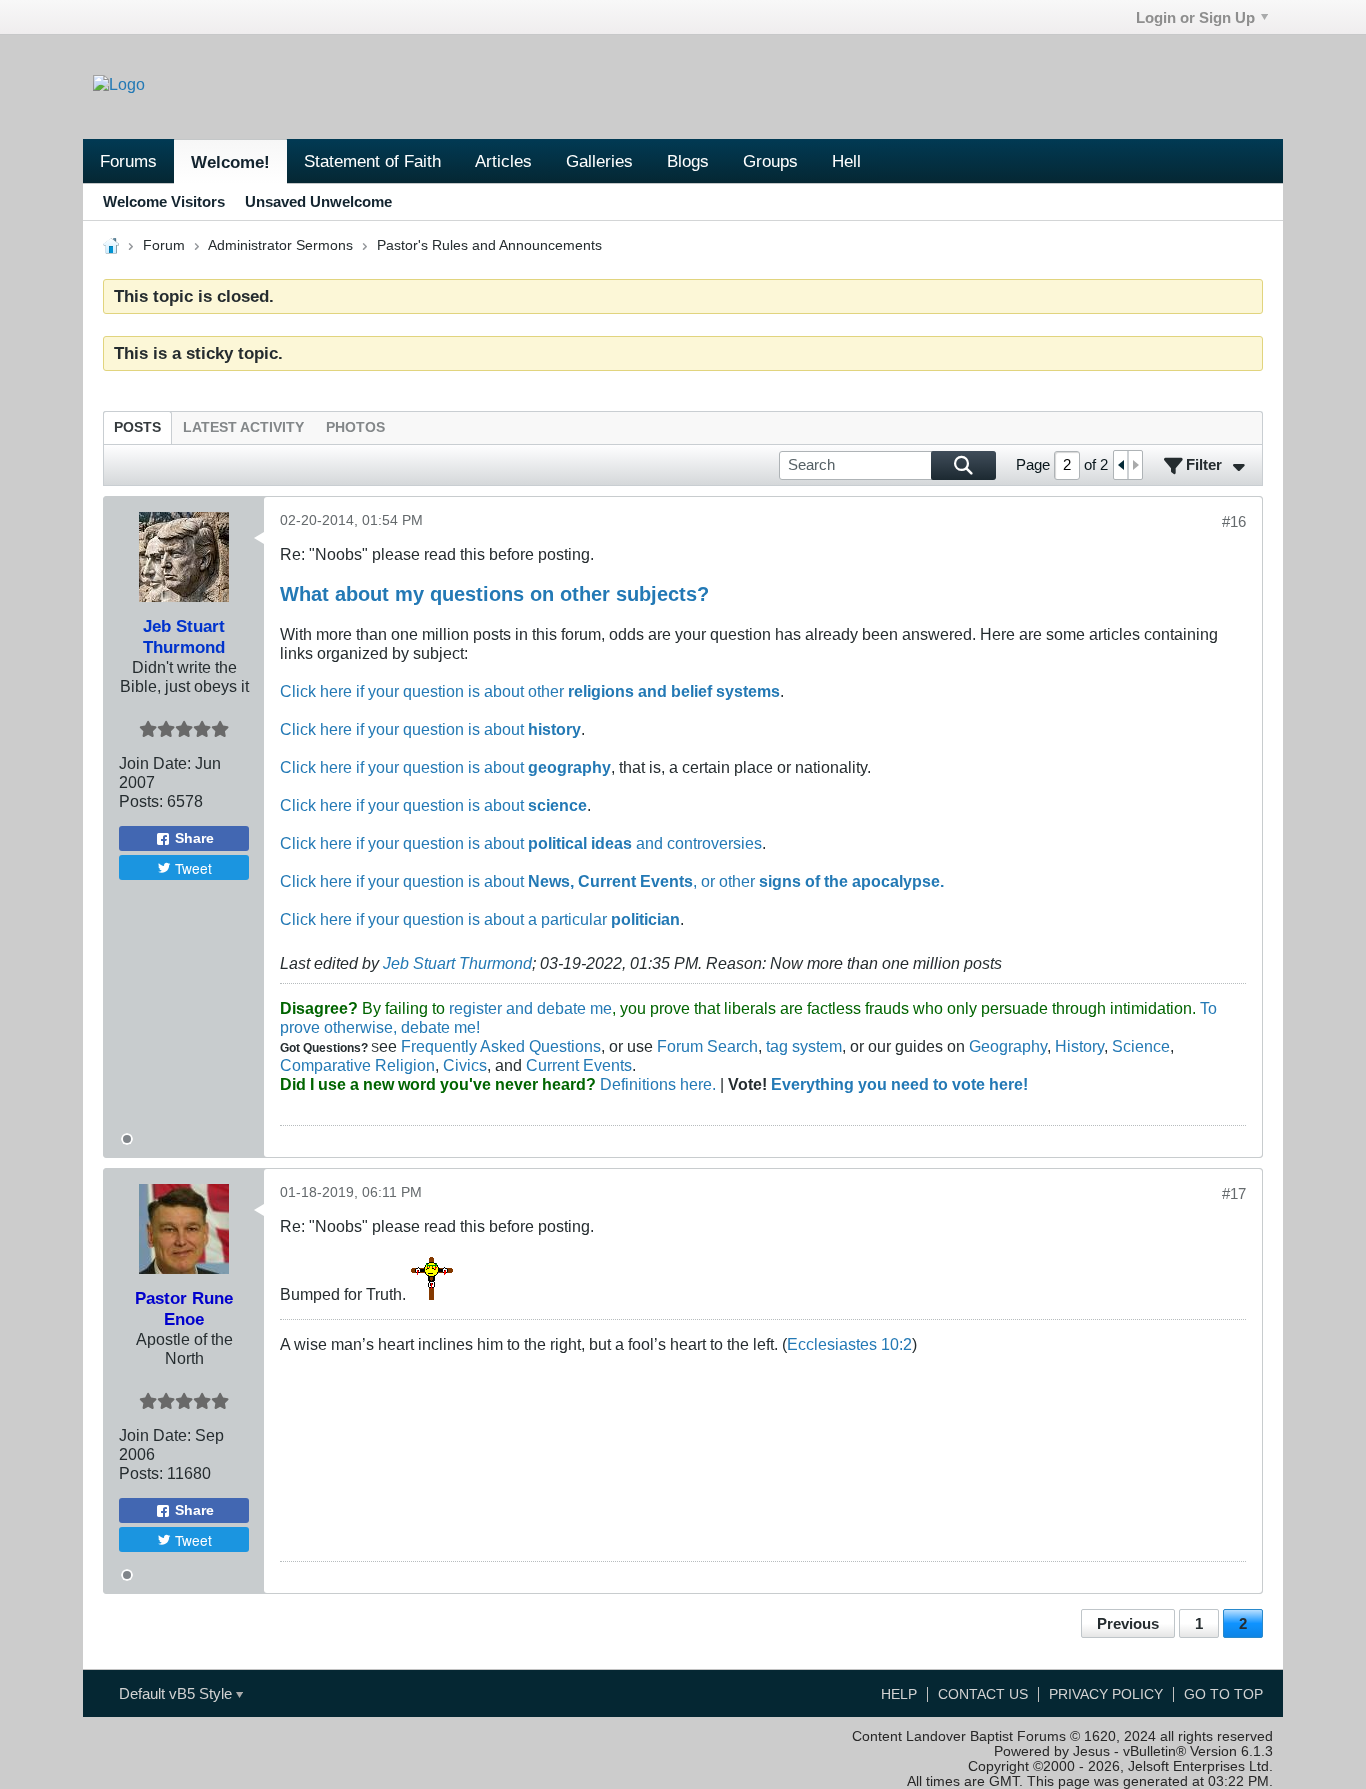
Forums (128, 161)
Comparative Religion (357, 1065)
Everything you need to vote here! (899, 1084)
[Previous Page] (1121, 464)
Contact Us (983, 1694)
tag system (804, 1046)
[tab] (137, 427)
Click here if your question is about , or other (612, 881)
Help (899, 1694)
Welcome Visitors (164, 201)
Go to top (1223, 1694)
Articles (503, 161)
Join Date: (155, 763)
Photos (355, 427)
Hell (846, 161)
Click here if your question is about (430, 729)
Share (194, 838)
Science (1141, 1046)
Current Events (579, 1065)
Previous (1128, 1623)
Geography (1008, 1046)
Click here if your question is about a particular (480, 919)
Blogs (688, 161)
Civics (465, 1065)
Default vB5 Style (177, 1693)
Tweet (193, 868)
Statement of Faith (372, 161)
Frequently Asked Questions (501, 1046)
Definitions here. (656, 1084)
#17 (1234, 1193)
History (1079, 1046)
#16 (1234, 521)
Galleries (599, 161)
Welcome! (230, 162)
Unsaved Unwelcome (318, 201)
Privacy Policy (1106, 1694)
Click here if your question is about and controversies (521, 843)
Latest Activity (243, 427)
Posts (137, 427)
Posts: (141, 801)
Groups (770, 161)
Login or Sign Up (1195, 17)
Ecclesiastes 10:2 (849, 1344)
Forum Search (707, 1046)
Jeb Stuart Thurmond (457, 963)
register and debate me (530, 1008)
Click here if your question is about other (530, 691)
